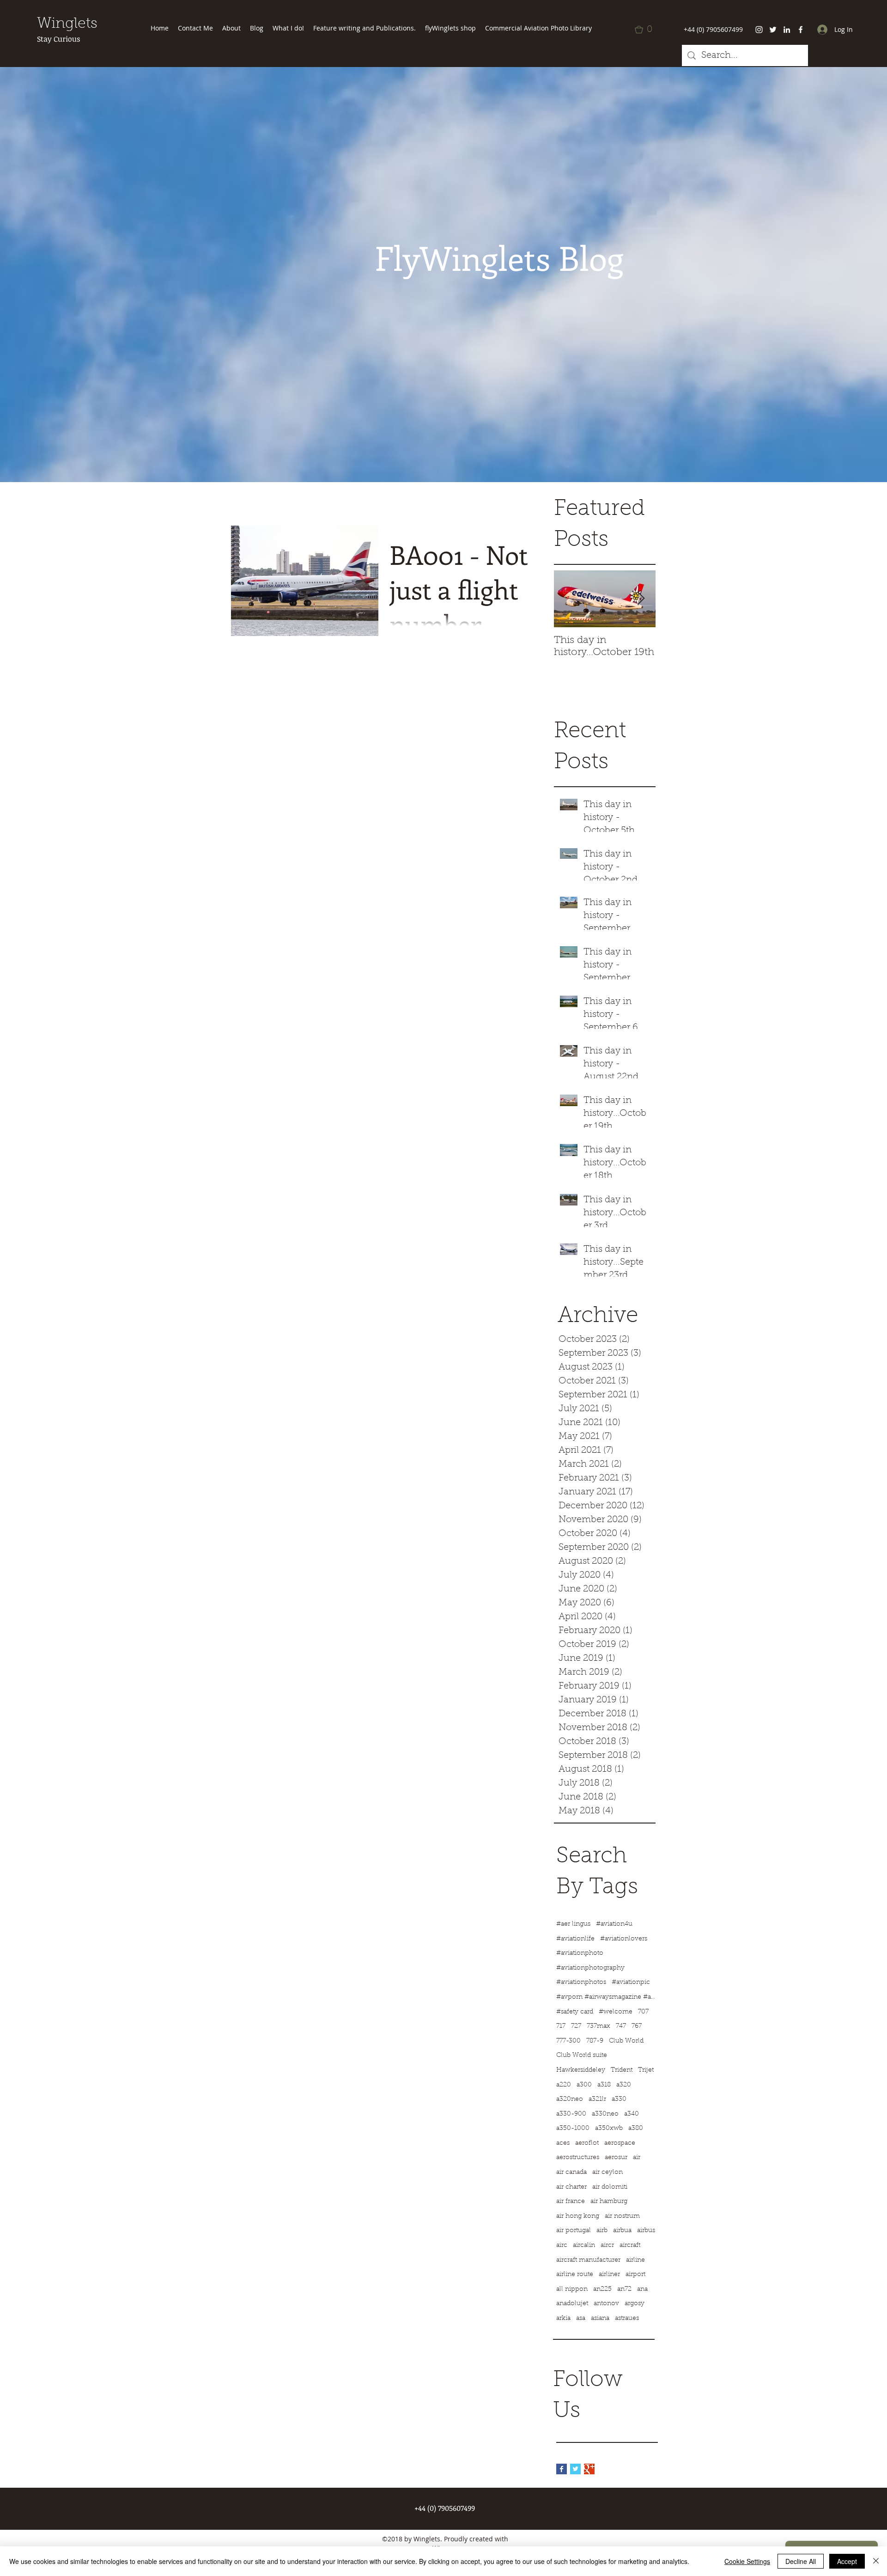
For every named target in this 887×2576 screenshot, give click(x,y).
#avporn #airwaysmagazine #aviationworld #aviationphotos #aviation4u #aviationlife (607, 1997)
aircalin (584, 2246)
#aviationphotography (590, 1968)
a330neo (605, 2114)
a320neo (570, 2099)
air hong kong (578, 2216)
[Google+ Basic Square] (589, 2469)
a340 (632, 2114)
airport (635, 2275)
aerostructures (578, 2158)
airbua (622, 2231)
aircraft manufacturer (588, 2260)
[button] (646, 30)
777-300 (568, 2041)
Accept (847, 2561)
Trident (622, 2070)
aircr (607, 2246)
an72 (624, 2289)
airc (562, 2246)
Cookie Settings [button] (747, 2561)
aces (563, 2143)
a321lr (597, 2099)
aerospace (620, 2143)
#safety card (575, 2012)
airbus (646, 2231)
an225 (602, 2289)
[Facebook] (801, 30)
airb (602, 2231)
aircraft (630, 2246)
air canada (571, 2172)
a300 (584, 2085)
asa (581, 2319)
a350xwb (609, 2129)
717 (561, 2026)
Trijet (646, 2070)
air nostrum (622, 2216)
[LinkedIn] (787, 30)
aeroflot (587, 2143)
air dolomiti (610, 2187)
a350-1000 (573, 2129)
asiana (600, 2319)
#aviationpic (631, 1982)
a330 (619, 2099)
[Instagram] (759, 30)
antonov (606, 2304)
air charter (571, 2187)
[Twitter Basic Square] (575, 2469)
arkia (563, 2319)
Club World (626, 2041)
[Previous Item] (569, 599)
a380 (636, 2129)
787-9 (595, 2041)
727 (576, 2026)
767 (637, 2026)
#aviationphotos (581, 1982)
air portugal (574, 2231)
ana (642, 2289)
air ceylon (608, 2172)
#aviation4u (614, 1924)
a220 (564, 2085)
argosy (635, 2304)
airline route (575, 2275)
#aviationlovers (624, 1939)
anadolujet (572, 2304)
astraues (627, 2319)
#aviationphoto (580, 1953)
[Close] (876, 2561)
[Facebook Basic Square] (562, 2469)
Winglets (67, 24)
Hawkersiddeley (581, 2070)
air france (571, 2202)
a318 (604, 2085)
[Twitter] (773, 30)
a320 (624, 2085)
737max (598, 2026)
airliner (609, 2275)
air (637, 2158)
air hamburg (609, 2202)
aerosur (616, 2158)
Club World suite (582, 2056)
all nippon (572, 2289)
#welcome (616, 2012)
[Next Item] (641, 599)
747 (621, 2026)
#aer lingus (573, 1924)
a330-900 (571, 2114)
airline (635, 2260)
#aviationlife (575, 1939)
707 (643, 2012)
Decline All (801, 2561)
